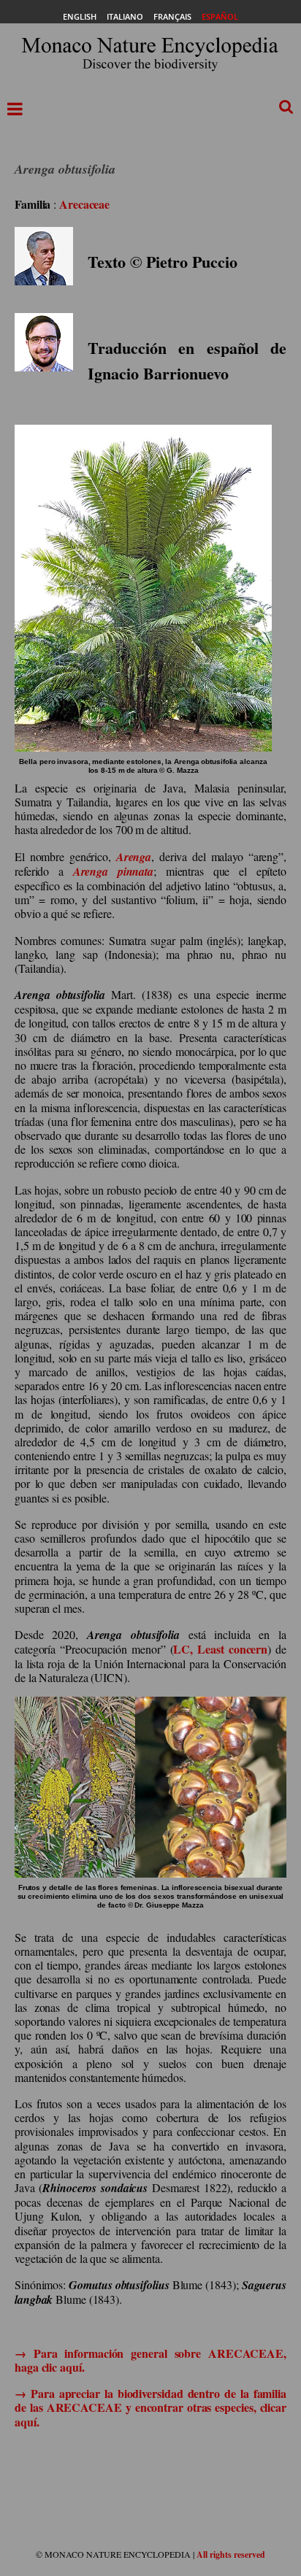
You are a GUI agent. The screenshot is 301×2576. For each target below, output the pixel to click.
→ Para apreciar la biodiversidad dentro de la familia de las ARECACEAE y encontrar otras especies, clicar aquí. (150, 2407)
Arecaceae (84, 204)
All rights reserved (231, 2554)
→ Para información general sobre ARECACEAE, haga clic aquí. (150, 2360)
